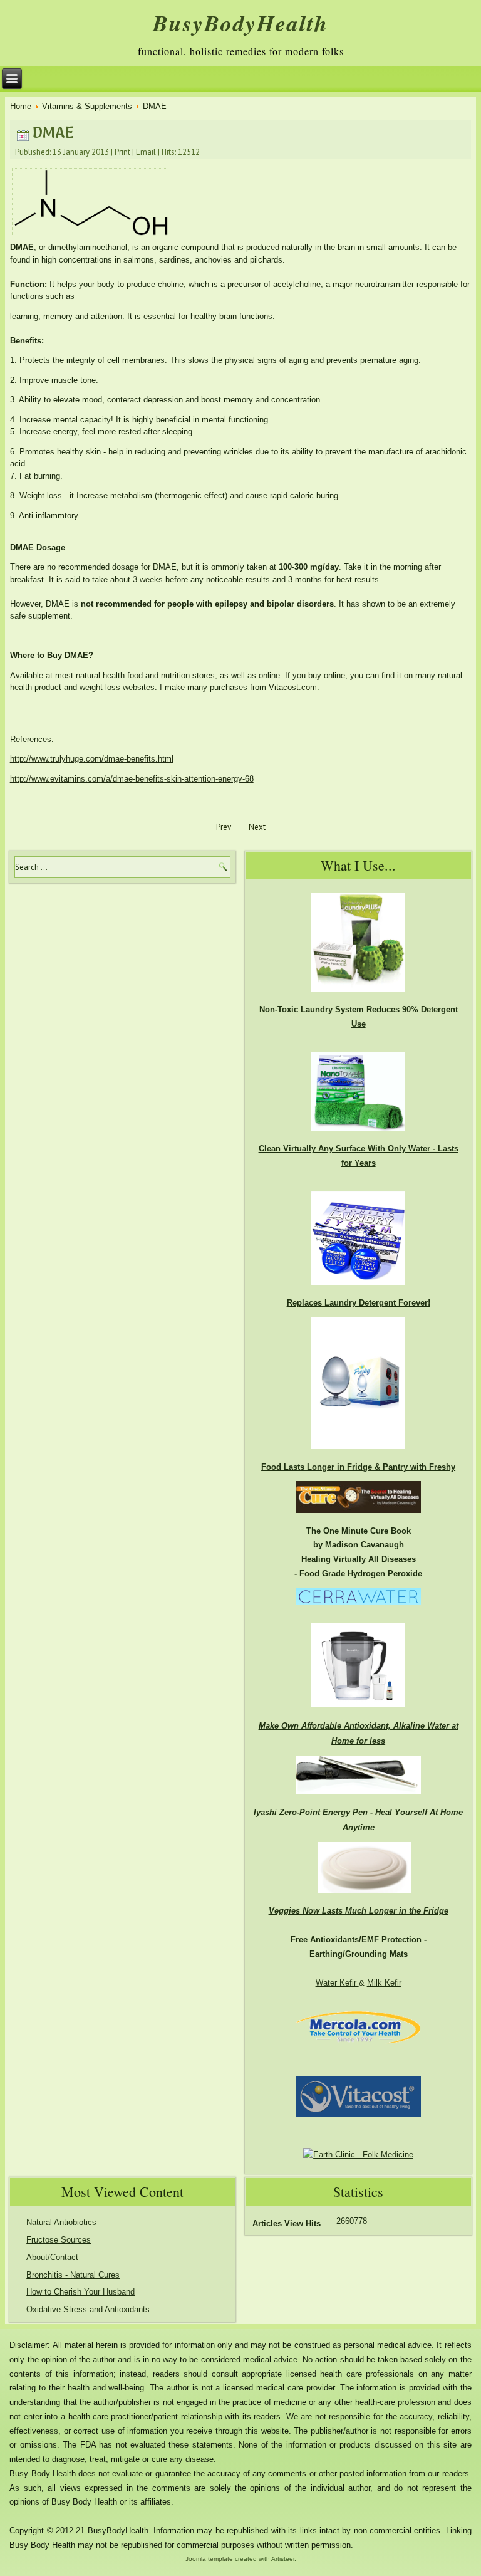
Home (21, 106)
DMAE (53, 133)
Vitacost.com (293, 687)
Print (122, 152)
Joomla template (209, 2559)
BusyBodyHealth (240, 23)
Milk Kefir (384, 1983)
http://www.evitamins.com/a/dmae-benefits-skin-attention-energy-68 (132, 779)
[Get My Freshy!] (358, 1453)
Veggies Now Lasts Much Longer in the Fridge (359, 1911)
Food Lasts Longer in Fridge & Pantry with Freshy (358, 1467)
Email (146, 152)
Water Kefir (337, 1983)
